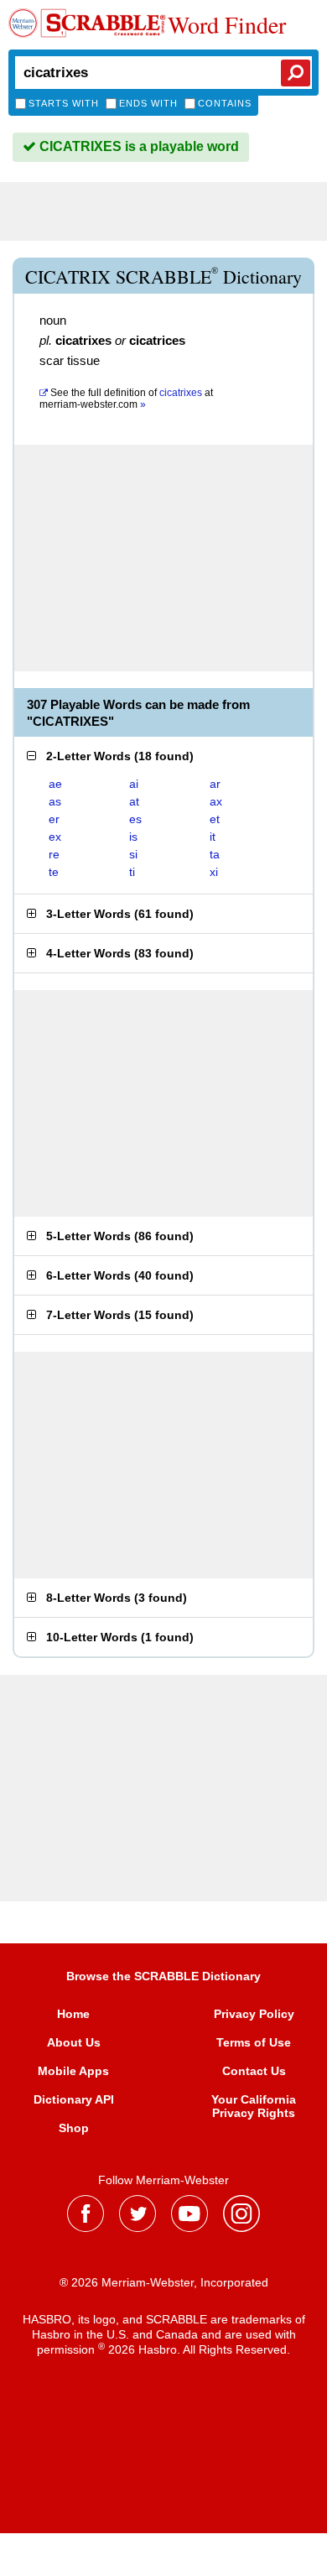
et (215, 819)
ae (55, 784)
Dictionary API (74, 2099)
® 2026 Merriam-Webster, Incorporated (164, 2282)
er (54, 819)
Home (73, 2014)
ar (215, 784)
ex (55, 837)
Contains (225, 103)
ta (215, 854)
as (55, 801)
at (126, 399)
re (54, 854)
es (135, 819)
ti (132, 872)
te (54, 872)
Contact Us (254, 2071)
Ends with (148, 103)
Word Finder (227, 24)
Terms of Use (254, 2042)
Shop (74, 2128)
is (133, 837)
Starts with (64, 103)
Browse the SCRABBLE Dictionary (163, 1976)
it (213, 837)
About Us (74, 2042)
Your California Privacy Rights (254, 2106)
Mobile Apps (73, 2071)
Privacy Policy (254, 2014)
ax (216, 801)
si (133, 854)
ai (134, 784)
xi (214, 872)
